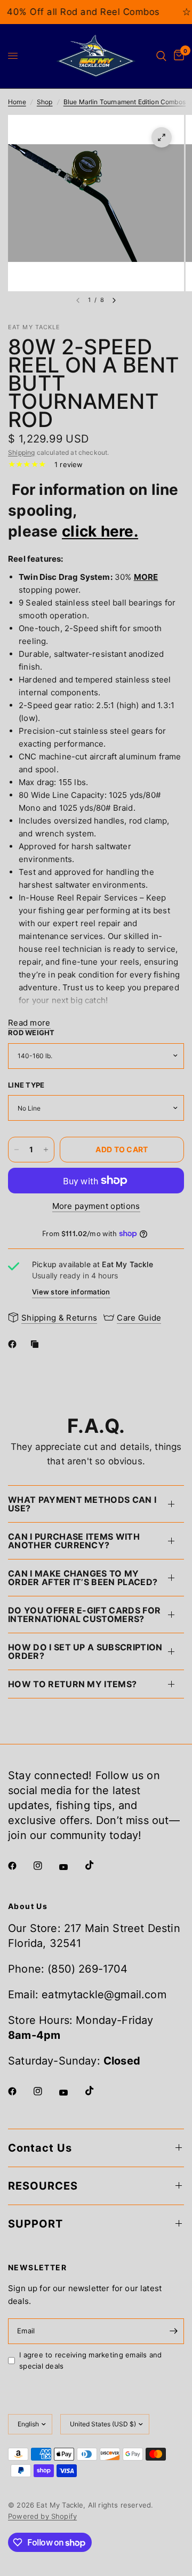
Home (17, 102)
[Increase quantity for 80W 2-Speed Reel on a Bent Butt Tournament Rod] (46, 1150)
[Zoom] (162, 137)
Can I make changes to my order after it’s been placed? (83, 1578)
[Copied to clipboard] (37, 1344)
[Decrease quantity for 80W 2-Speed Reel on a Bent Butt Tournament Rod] (17, 1150)
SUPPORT (35, 2224)
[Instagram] (45, 1866)
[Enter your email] (173, 2331)
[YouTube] (71, 1867)
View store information (71, 1292)
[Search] (161, 56)
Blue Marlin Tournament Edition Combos (125, 102)
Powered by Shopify (42, 2516)
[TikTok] (97, 1865)
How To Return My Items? (72, 1684)
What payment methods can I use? (82, 1504)
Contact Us (40, 2148)
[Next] (114, 300)
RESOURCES (43, 2186)
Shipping (21, 452)
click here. (100, 531)
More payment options (96, 1206)
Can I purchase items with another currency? (74, 1541)
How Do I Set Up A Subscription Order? (85, 1651)
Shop (45, 102)
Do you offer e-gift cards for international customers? (84, 1615)
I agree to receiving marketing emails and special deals (91, 2360)
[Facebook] (14, 1344)
